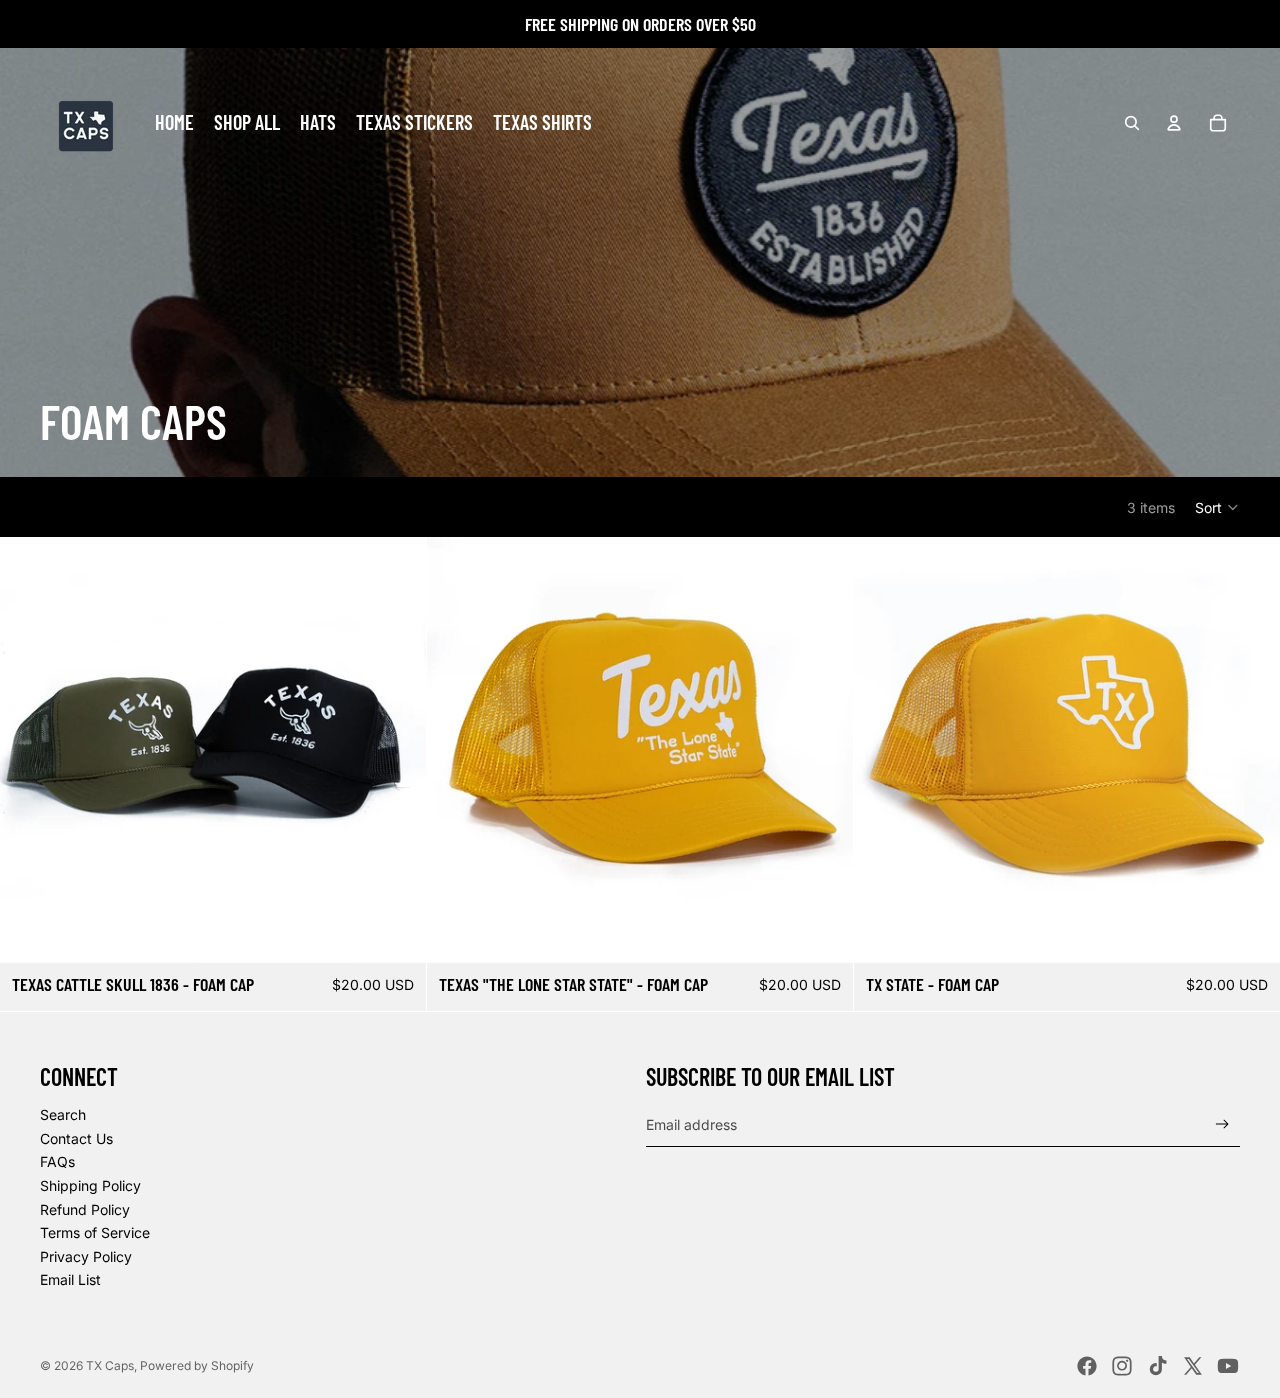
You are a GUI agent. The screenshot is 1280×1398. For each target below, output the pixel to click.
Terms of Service (95, 1232)
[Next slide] (396, 750)
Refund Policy (85, 1209)
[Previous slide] (30, 750)
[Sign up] (1222, 1124)
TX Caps (110, 1365)
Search (63, 1114)
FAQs (57, 1161)
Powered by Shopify (197, 1365)
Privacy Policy (86, 1256)
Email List (70, 1279)
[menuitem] (174, 123)
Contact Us (76, 1138)
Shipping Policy (90, 1185)
